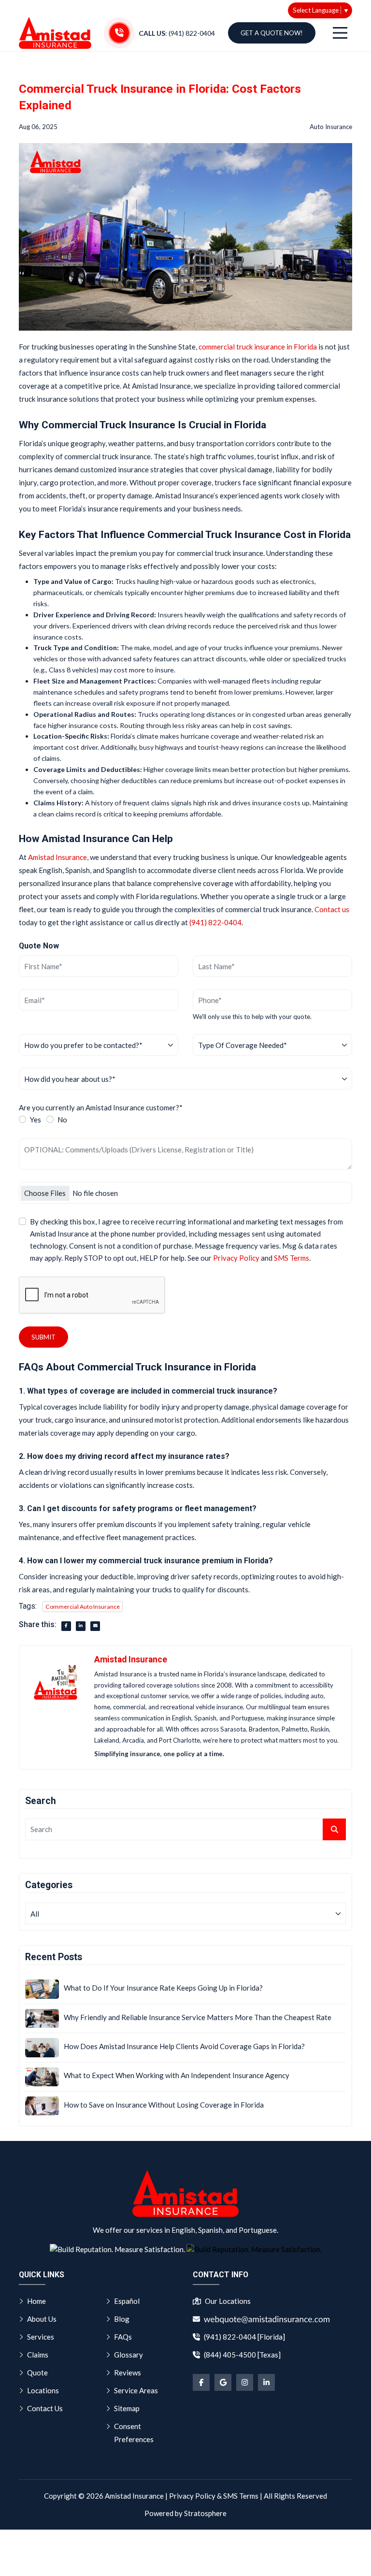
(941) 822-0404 (215, 922)
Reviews (128, 2372)
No (62, 1120)
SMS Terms (292, 1258)
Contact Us (45, 2408)
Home (36, 2301)
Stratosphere (205, 2513)
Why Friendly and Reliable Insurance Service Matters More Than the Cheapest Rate (198, 2017)
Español (127, 2301)
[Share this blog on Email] (95, 1626)
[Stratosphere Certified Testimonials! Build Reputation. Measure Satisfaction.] (117, 2249)
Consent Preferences (134, 2433)
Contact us (332, 909)
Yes (36, 1120)
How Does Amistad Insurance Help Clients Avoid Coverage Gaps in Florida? (184, 2046)
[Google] (223, 2382)
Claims (38, 2355)
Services (41, 2337)
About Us (42, 2319)
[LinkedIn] (266, 2382)
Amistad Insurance (57, 857)
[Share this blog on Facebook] (66, 1626)
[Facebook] (201, 2382)
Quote (37, 2372)
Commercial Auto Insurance (83, 1607)
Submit (43, 1337)
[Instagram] (245, 2382)
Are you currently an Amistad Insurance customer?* (101, 1107)
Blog (122, 2319)
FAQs (123, 2337)
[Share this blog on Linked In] (81, 1626)
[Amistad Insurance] (55, 33)
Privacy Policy (236, 1258)
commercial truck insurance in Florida (258, 347)
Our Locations (228, 2301)
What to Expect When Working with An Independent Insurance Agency (177, 2075)
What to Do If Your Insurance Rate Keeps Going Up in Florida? (163, 1988)
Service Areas (136, 2390)
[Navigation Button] (340, 33)
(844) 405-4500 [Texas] (242, 2355)
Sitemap (127, 2408)
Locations (43, 2390)
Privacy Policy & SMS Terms (214, 2496)
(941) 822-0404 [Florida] (244, 2337)
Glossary (128, 2355)
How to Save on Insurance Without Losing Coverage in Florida (164, 2105)
